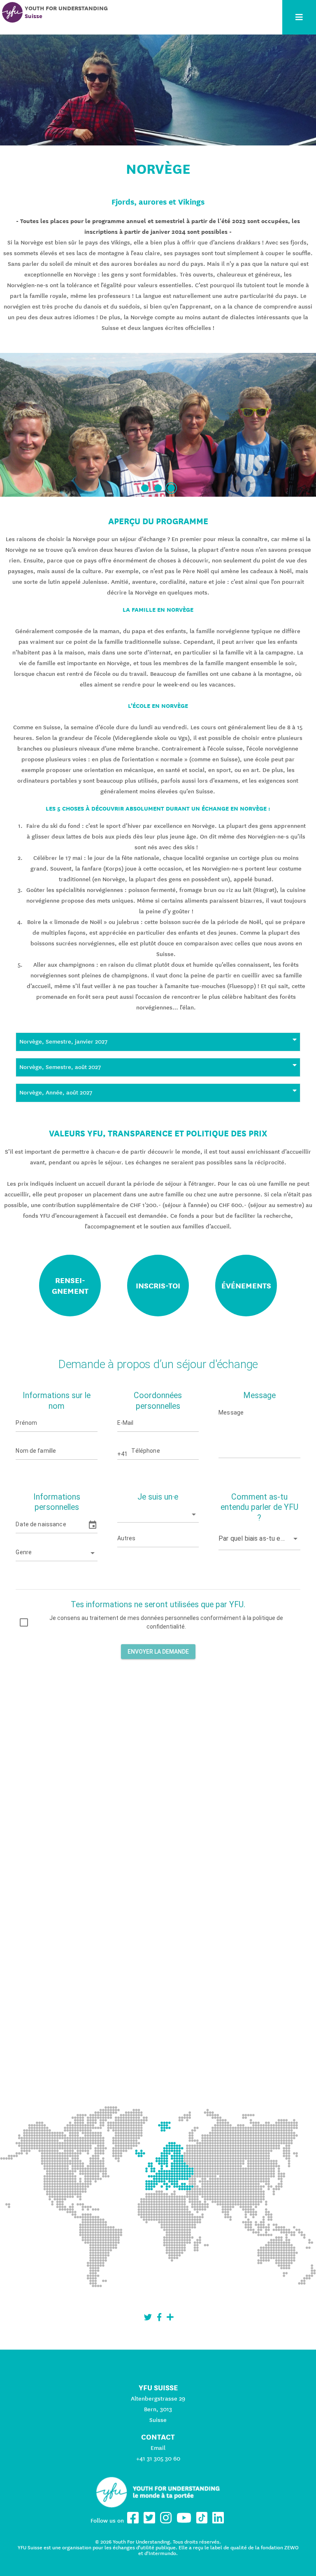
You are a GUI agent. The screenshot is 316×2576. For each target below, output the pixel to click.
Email (158, 2448)
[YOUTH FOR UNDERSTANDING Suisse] (12, 12)
